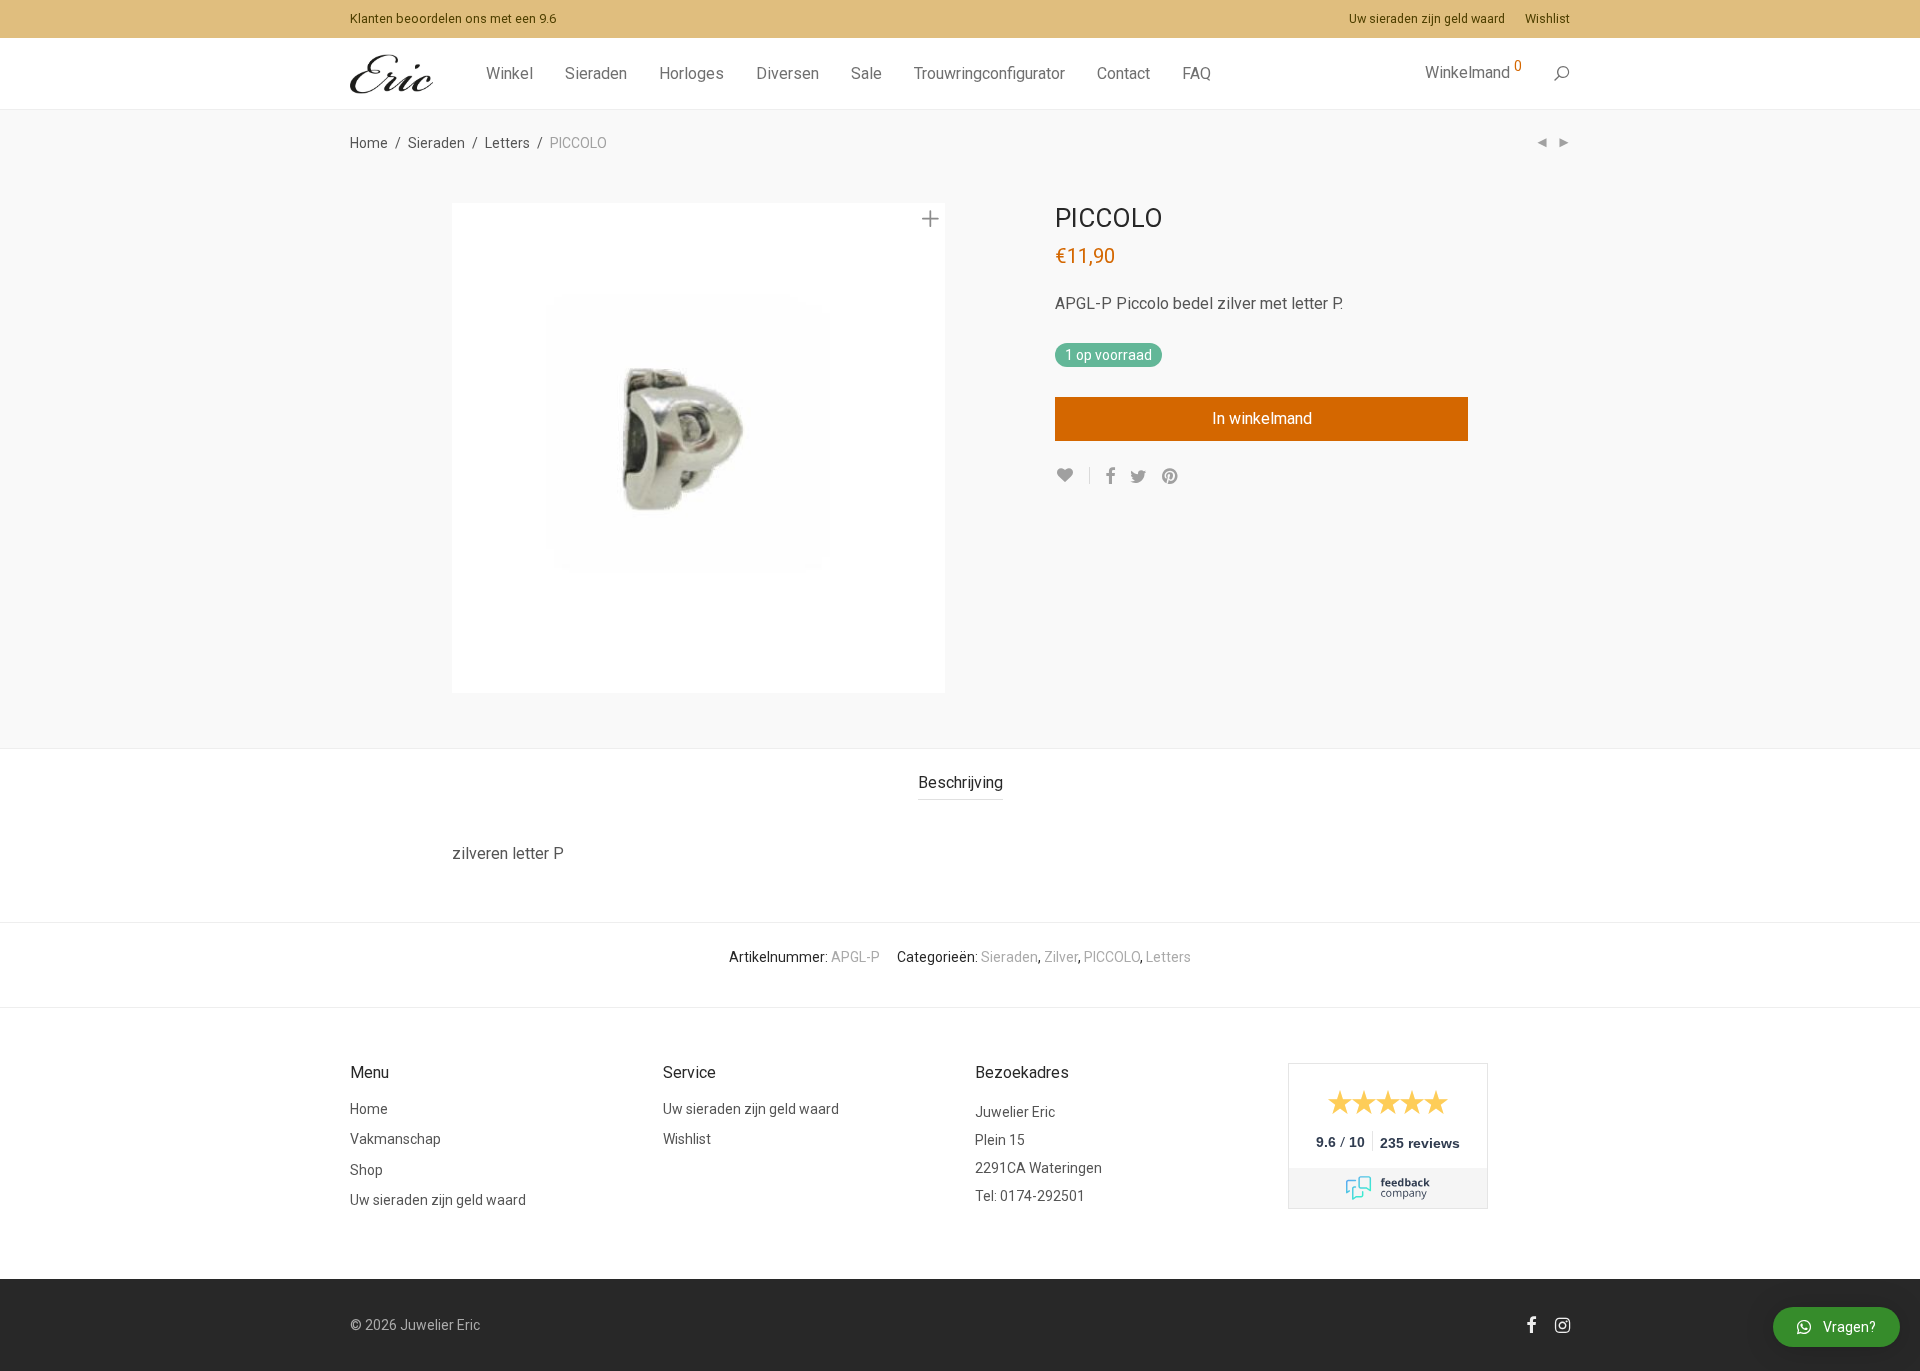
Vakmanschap (395, 1139)
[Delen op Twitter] (1138, 477)
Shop (366, 1170)
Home (369, 143)
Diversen (787, 73)
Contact (1123, 73)
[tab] (960, 783)
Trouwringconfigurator (989, 73)
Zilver (1061, 957)
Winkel (509, 73)
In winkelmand (1262, 418)
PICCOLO (1112, 957)
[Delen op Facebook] (1110, 477)
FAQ (1196, 73)
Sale (866, 73)
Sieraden (596, 73)
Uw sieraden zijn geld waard (1427, 19)
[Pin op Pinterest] (1171, 477)
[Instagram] (1562, 1324)
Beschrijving (960, 782)
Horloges (691, 73)
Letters (507, 143)
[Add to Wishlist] (1072, 475)
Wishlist (1547, 19)
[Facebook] (1531, 1324)
